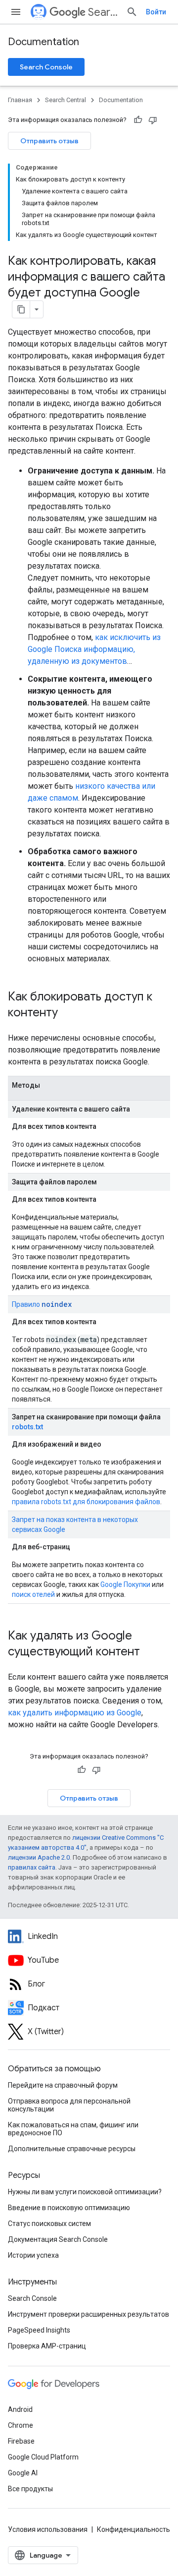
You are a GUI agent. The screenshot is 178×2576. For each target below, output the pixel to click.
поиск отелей (33, 1594)
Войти (156, 12)
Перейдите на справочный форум (63, 2085)
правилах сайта (32, 1867)
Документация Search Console (58, 2239)
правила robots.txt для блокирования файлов (86, 1502)
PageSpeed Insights (39, 2330)
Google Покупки (125, 1584)
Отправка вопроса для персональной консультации (69, 2105)
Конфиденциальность (133, 2529)
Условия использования (48, 2529)
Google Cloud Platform (43, 2457)
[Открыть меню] (16, 12)
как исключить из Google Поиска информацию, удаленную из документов (94, 649)
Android (20, 2409)
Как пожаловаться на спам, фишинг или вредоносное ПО (73, 2129)
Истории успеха (33, 2255)
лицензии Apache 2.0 (39, 1857)
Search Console (46, 67)
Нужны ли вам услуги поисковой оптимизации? (85, 2192)
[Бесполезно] (153, 120)
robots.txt (27, 1427)
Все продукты (30, 2489)
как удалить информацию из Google (75, 1713)
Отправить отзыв (49, 141)
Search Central (103, 12)
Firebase (21, 2441)
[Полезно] (138, 120)
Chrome (21, 2425)
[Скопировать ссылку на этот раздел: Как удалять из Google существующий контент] (150, 1652)
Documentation (44, 42)
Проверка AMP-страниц (47, 2346)
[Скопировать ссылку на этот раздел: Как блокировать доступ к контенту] (68, 1013)
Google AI (23, 2473)
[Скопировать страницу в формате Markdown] (21, 309)
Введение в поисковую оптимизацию (69, 2208)
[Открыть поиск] (132, 12)
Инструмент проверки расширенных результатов (89, 2314)
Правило (42, 1304)
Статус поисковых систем (49, 2224)
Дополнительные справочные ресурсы (72, 2149)
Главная (20, 100)
